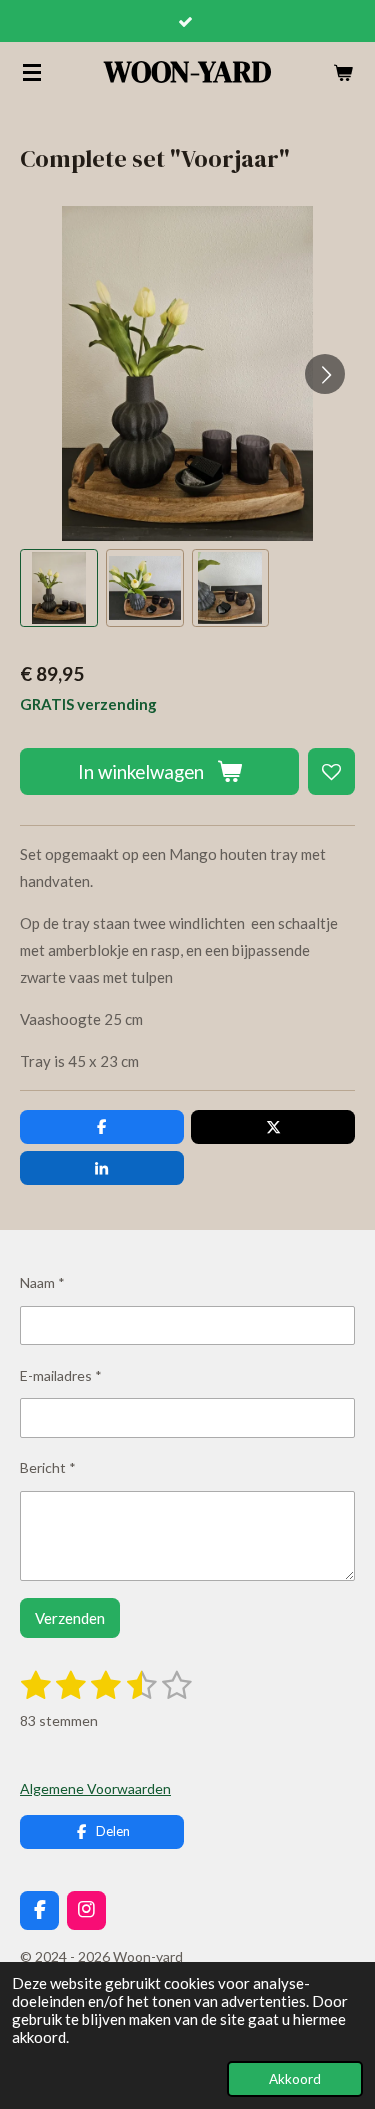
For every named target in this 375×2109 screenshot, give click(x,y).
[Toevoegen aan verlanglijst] (331, 771)
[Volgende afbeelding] (325, 374)
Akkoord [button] (295, 2079)
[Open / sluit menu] (32, 72)
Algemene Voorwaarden (95, 1788)
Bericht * (48, 1467)
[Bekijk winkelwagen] (343, 72)
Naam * (42, 1282)
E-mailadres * (61, 1375)
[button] (59, 588)
